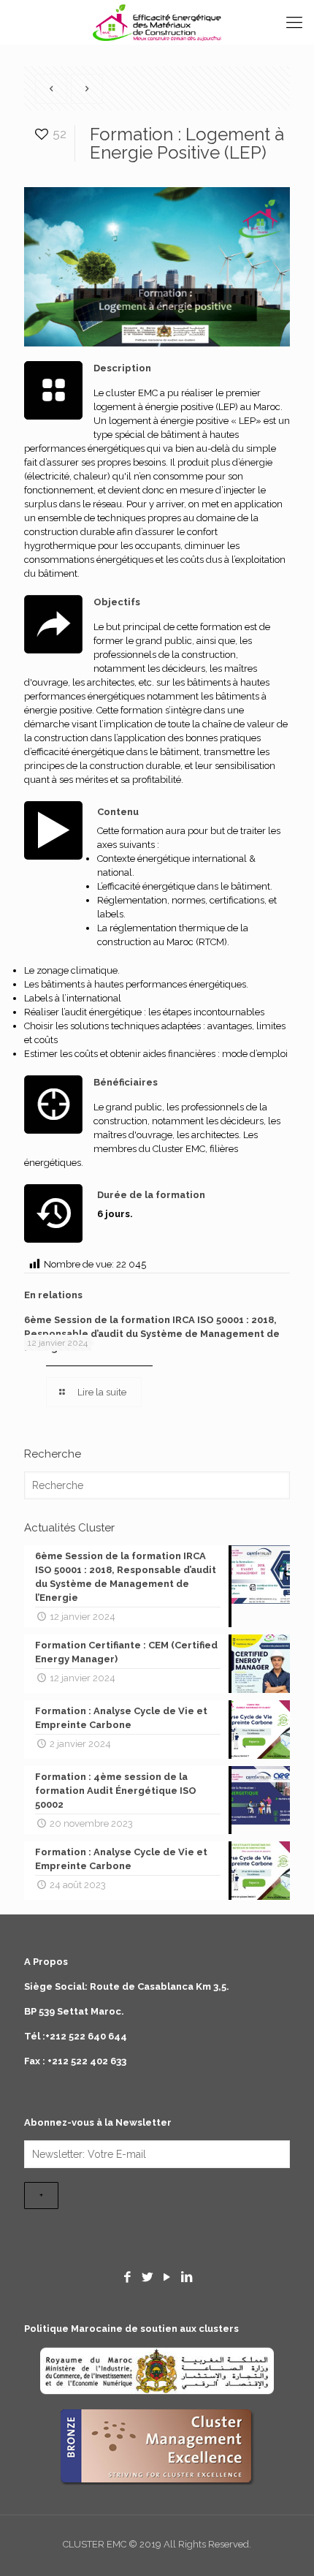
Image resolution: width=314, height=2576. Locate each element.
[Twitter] (148, 2277)
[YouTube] (167, 2277)
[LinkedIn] (186, 2277)
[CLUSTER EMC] (157, 22)
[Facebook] (128, 2277)
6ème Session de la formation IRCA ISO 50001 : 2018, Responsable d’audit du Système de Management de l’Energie (152, 1334)
